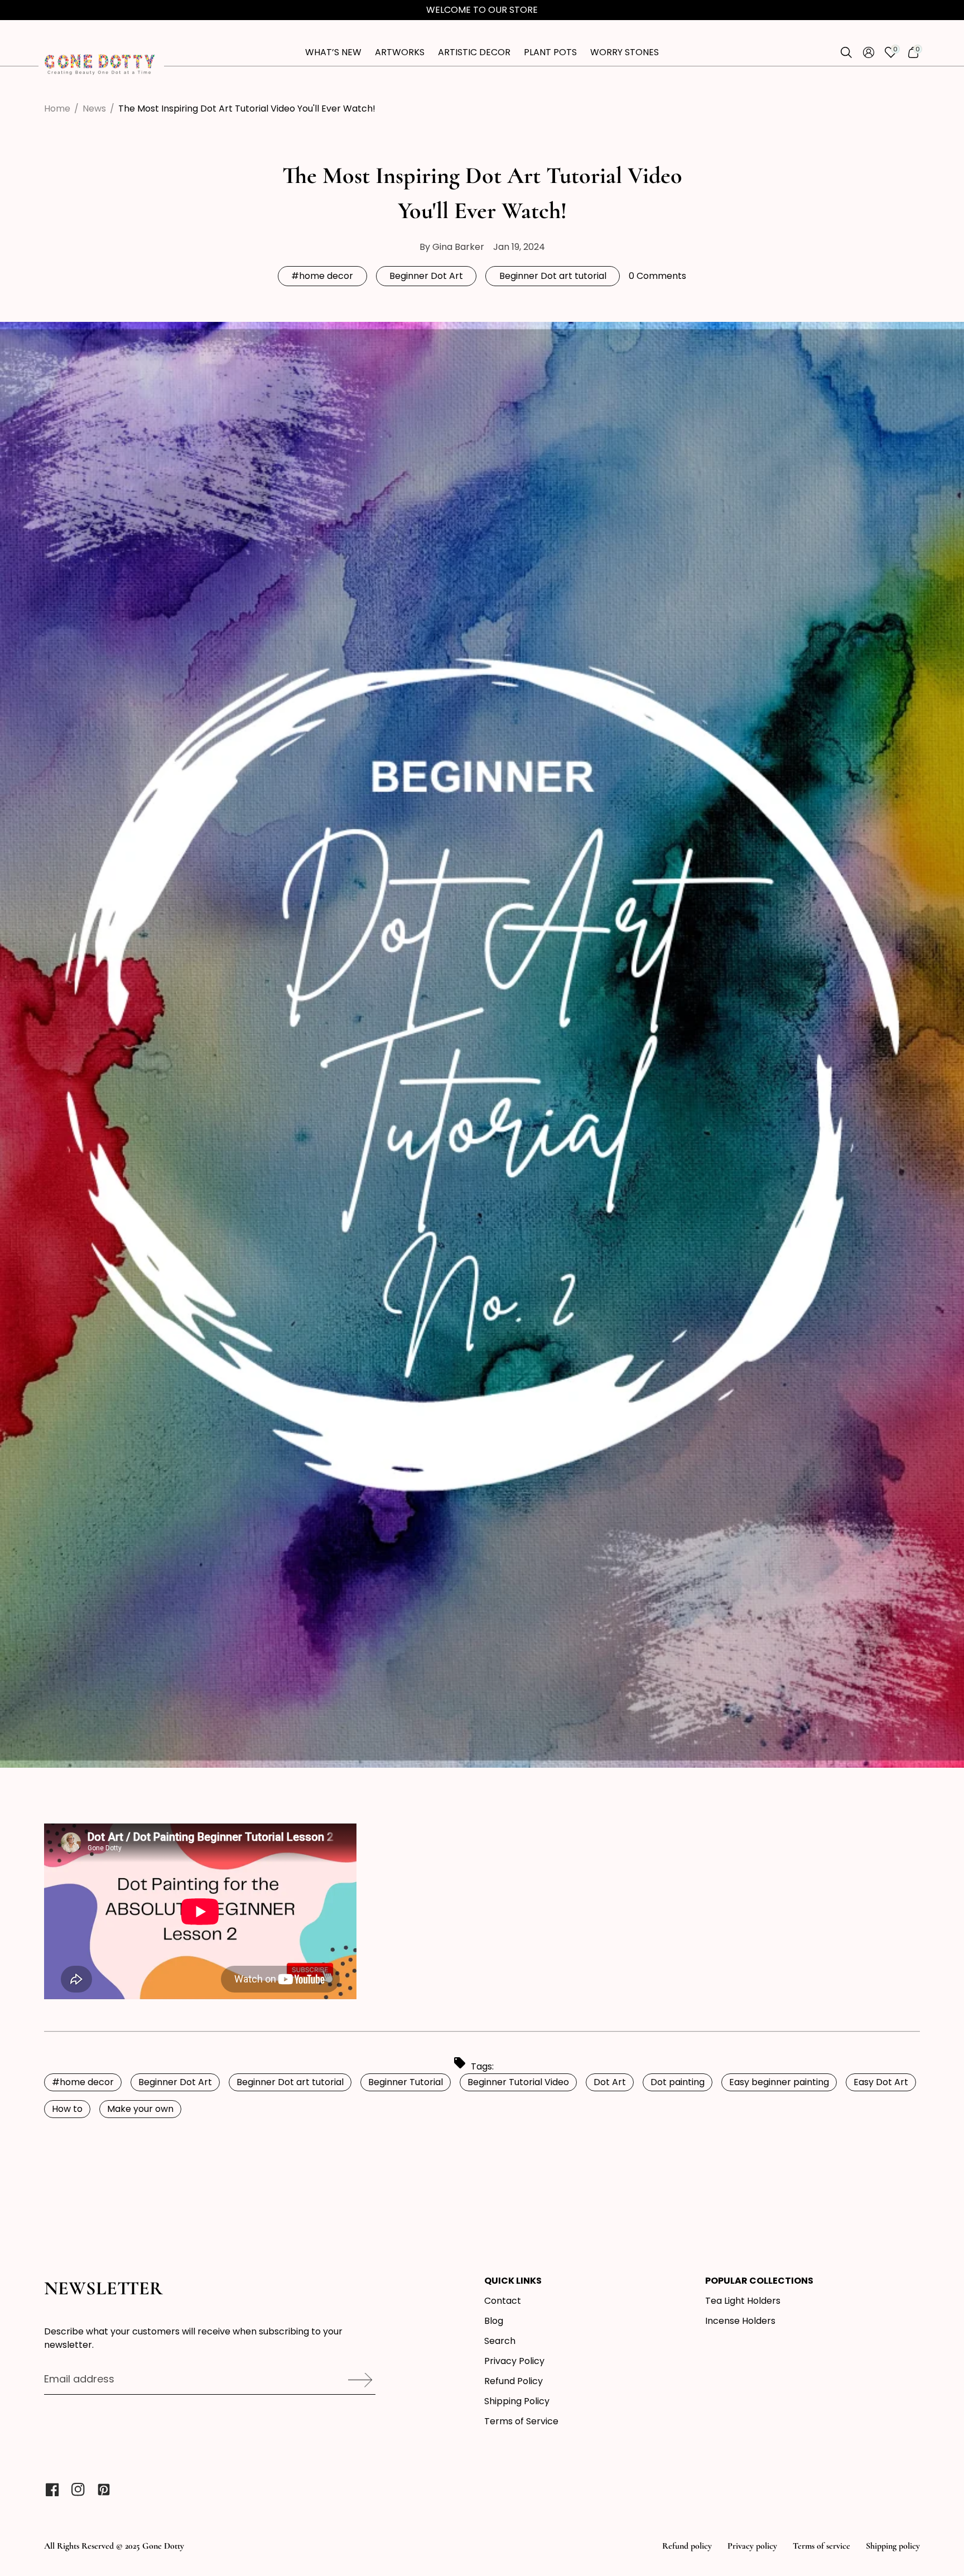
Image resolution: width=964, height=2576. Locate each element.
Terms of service (821, 2546)
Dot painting (678, 2082)
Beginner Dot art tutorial (553, 276)
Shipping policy (893, 2546)
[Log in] (869, 52)
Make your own (140, 2109)
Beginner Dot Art (426, 276)
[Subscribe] (356, 2380)
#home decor (322, 276)
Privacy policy (752, 2546)
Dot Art (610, 2082)
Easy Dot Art (881, 2082)
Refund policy (687, 2546)
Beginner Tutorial (406, 2082)
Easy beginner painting (779, 2082)
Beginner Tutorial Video (518, 2082)
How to (67, 2109)
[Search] (846, 52)
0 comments (657, 276)
